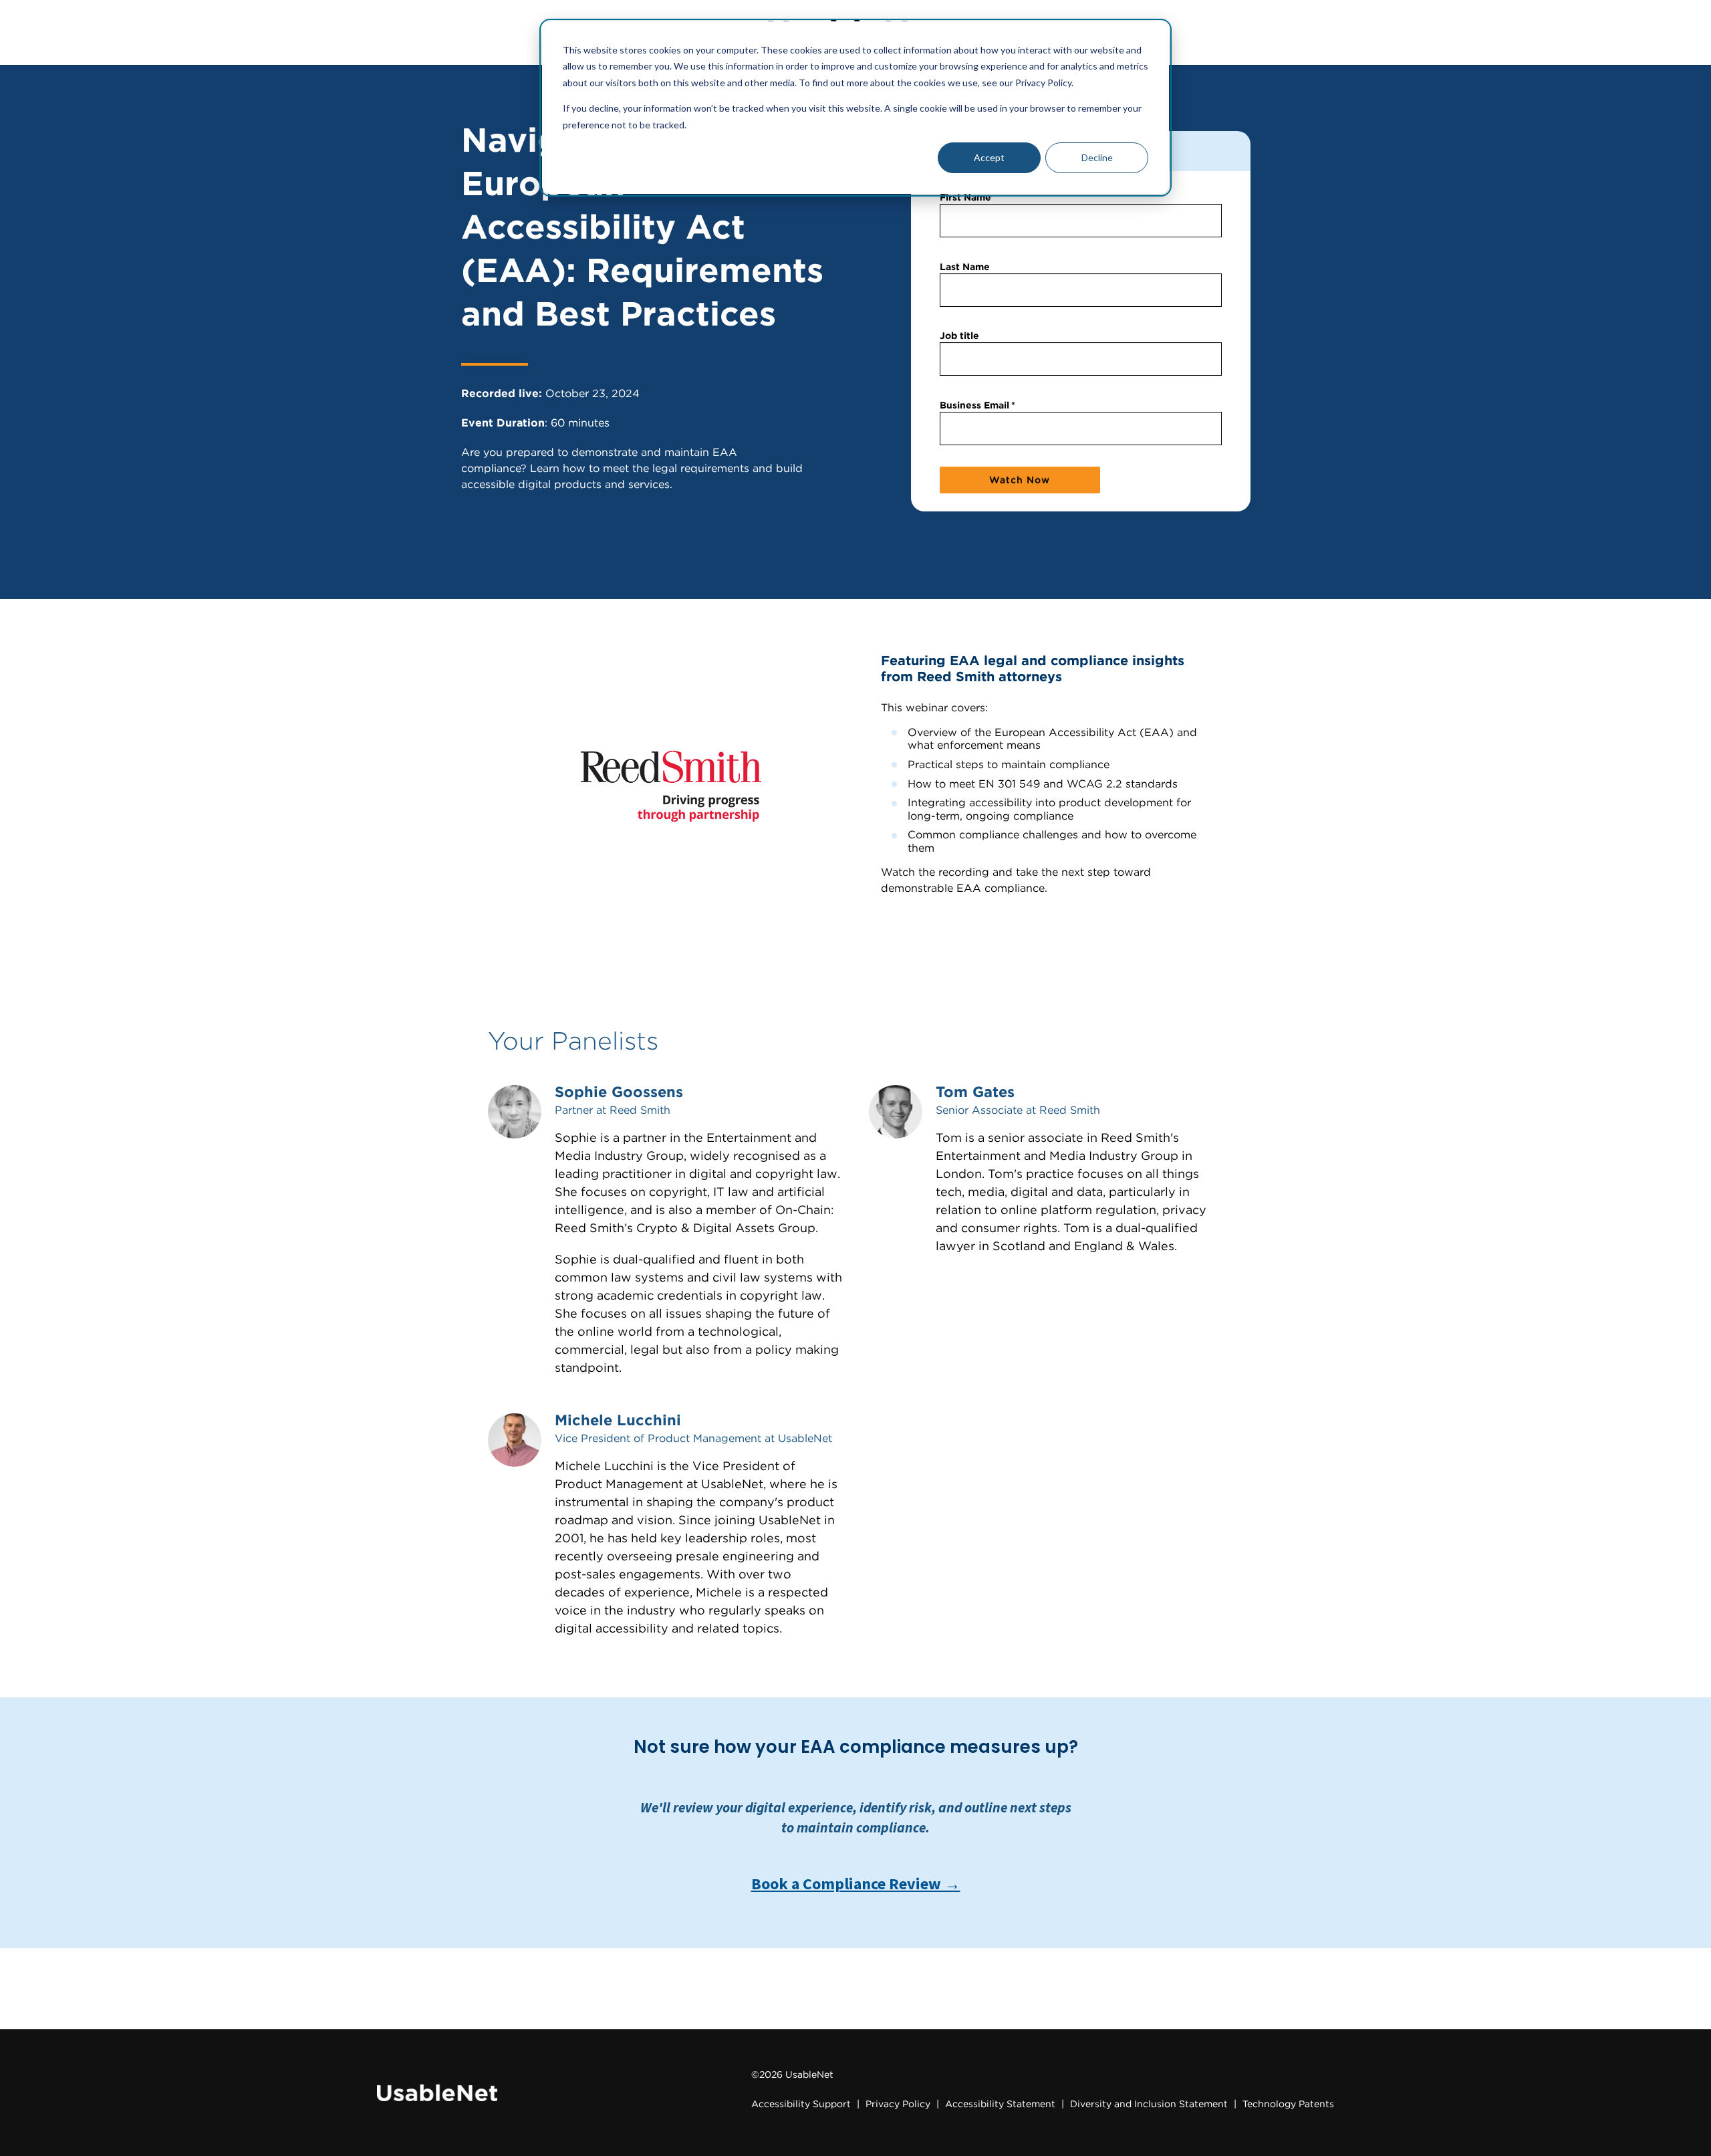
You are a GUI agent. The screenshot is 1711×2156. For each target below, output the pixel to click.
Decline (1097, 157)
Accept (989, 157)
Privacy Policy (898, 2104)
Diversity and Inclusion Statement (1149, 2104)
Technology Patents (1288, 2104)
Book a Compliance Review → (856, 1884)
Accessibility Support (801, 2104)
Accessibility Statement (1000, 2104)
